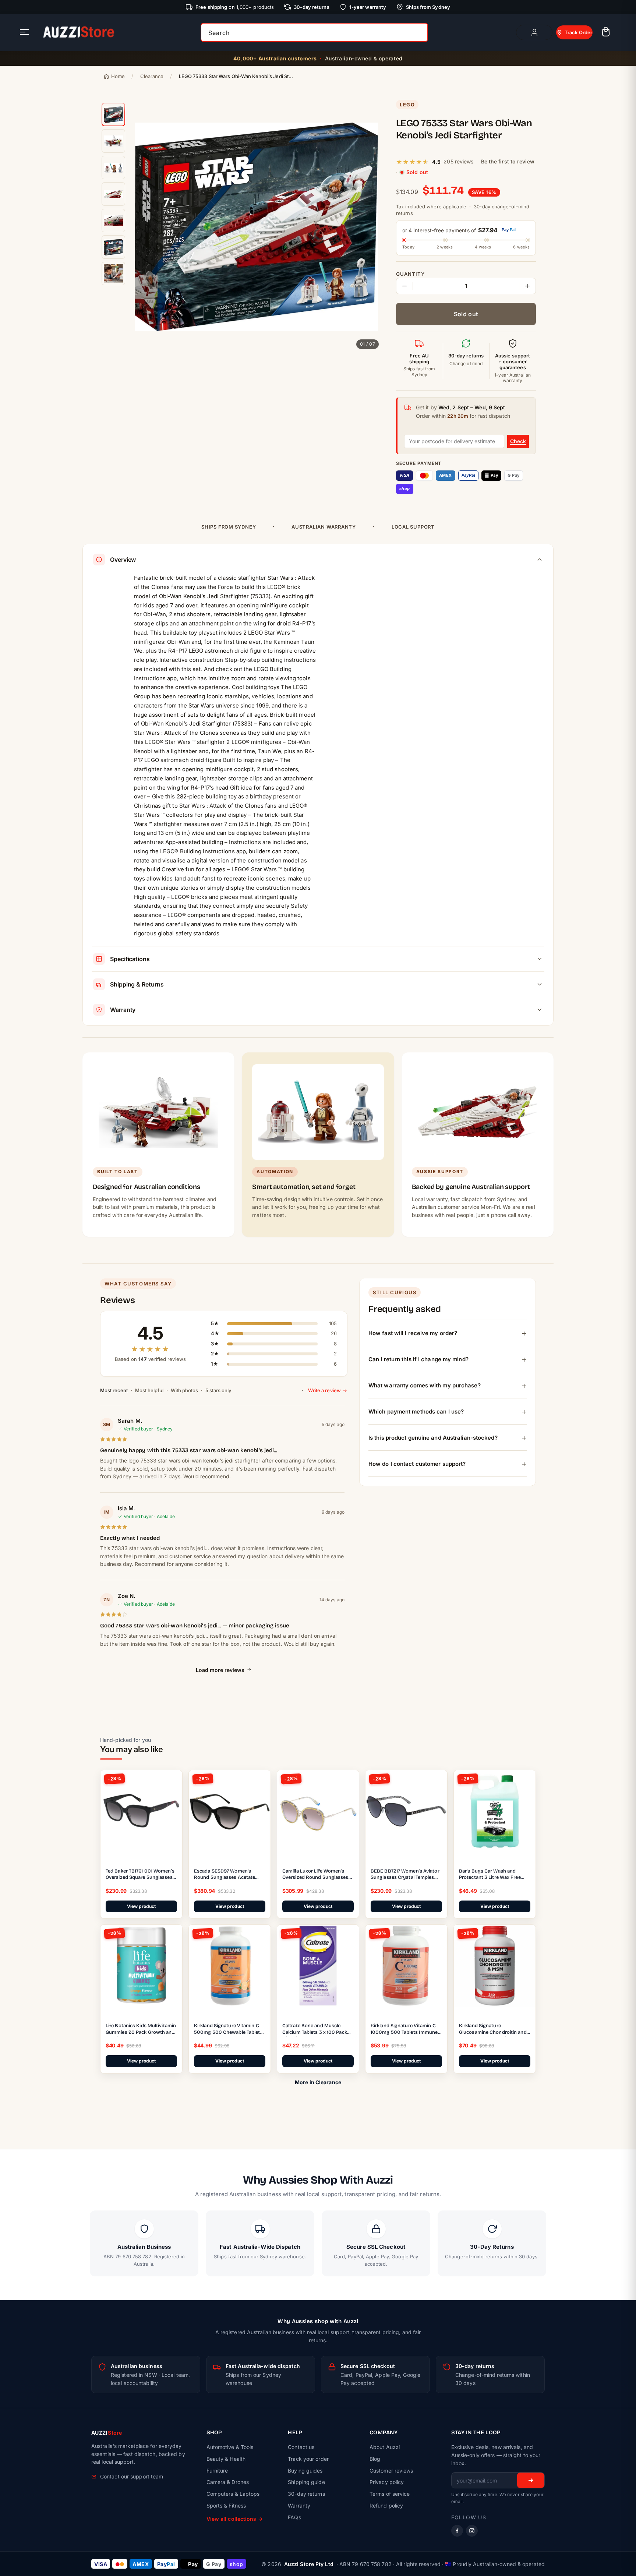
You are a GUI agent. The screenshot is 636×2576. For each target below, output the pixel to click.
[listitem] (113, 114)
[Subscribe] (531, 2480)
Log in (534, 32)
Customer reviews (391, 2471)
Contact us (301, 2447)
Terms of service (390, 2494)
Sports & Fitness (226, 2506)
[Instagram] (472, 2531)
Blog (375, 2459)
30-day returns (306, 2494)
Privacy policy (387, 2482)
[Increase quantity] (527, 286)
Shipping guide (306, 2482)
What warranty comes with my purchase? (425, 1385)
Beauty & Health (226, 2459)
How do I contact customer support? (417, 1463)
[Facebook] (457, 2531)
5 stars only (218, 1390)
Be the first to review (508, 161)
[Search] (420, 32)
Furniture (217, 2471)
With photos (184, 1390)
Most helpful (149, 1390)
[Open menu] (24, 33)
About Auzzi (385, 2447)
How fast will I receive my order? (413, 1333)
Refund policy (386, 2506)
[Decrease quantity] (404, 286)
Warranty (299, 2506)
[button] (606, 33)
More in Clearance (318, 2082)
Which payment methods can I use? (416, 1411)
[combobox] (314, 32)
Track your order (308, 2459)
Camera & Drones (228, 2482)
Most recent (114, 1390)
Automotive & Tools (230, 2447)
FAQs (294, 2517)
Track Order (578, 32)
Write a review (324, 1390)
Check (518, 441)
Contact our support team (132, 2476)
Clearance (152, 76)
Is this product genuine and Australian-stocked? (433, 1437)
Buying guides (305, 2471)
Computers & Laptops (233, 2494)
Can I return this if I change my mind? (418, 1359)
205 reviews (458, 161)
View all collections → (235, 2519)
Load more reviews (220, 1670)
